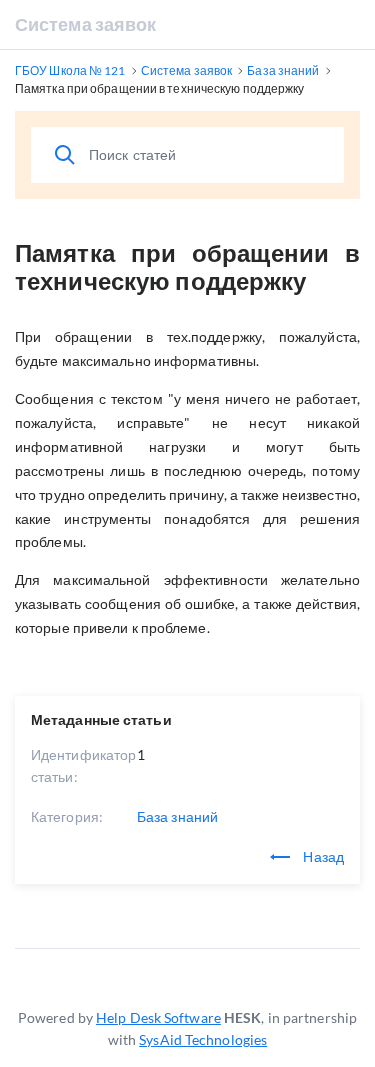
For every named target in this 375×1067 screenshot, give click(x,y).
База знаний (177, 816)
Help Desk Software (158, 1017)
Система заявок (85, 24)
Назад (322, 856)
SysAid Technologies (203, 1039)
